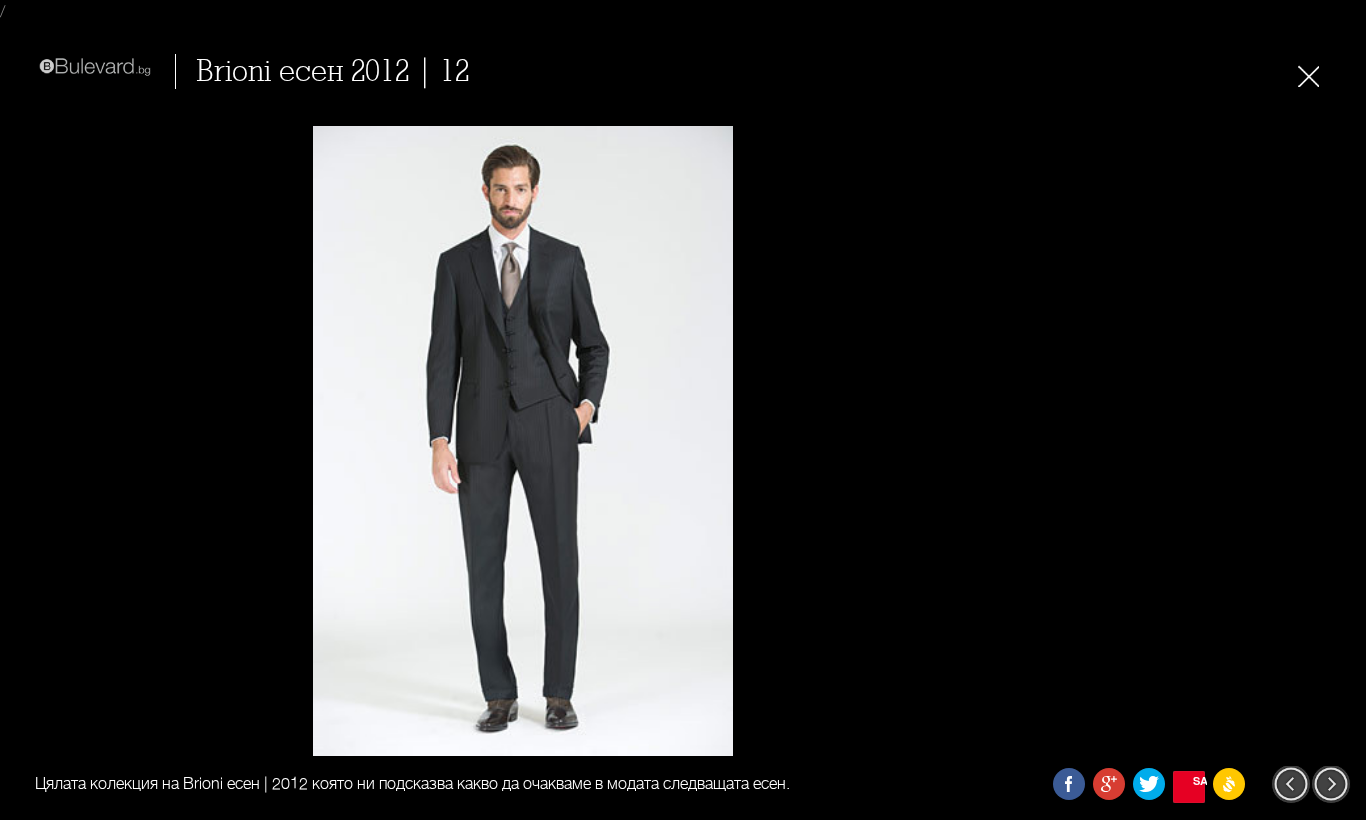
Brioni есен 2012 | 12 (332, 71)
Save (1199, 780)
